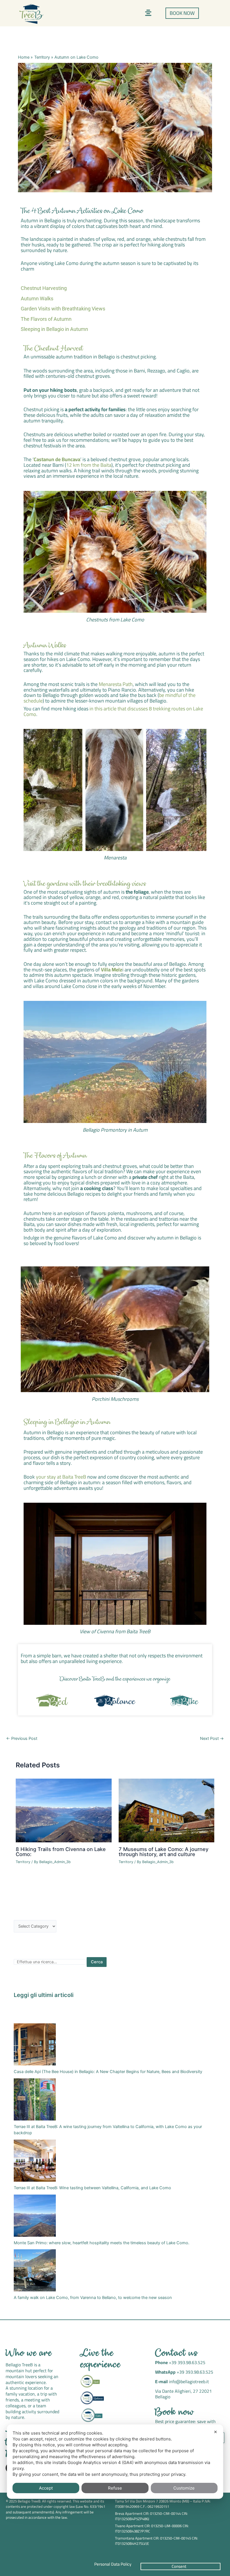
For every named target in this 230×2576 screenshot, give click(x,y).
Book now (175, 2413)
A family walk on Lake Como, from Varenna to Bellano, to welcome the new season (93, 2298)
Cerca (97, 1962)
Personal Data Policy (113, 2564)
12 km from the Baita (89, 465)
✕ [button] (216, 2432)
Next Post (212, 1739)
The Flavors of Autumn (46, 319)
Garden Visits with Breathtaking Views (63, 309)
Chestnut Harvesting (44, 288)
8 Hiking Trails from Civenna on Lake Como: (61, 1852)
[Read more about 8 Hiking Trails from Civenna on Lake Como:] (64, 1810)
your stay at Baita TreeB (61, 1477)
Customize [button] (184, 2488)
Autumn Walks (37, 298)
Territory (23, 1862)
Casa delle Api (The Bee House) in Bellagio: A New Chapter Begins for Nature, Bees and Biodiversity (108, 2072)
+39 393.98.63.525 (187, 2362)
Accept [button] (46, 2488)
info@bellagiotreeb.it (189, 2381)
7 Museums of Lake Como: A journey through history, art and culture (164, 1852)
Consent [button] (179, 2566)
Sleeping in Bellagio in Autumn (54, 329)
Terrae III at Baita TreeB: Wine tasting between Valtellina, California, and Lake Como (92, 2188)
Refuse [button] (115, 2488)
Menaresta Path (116, 684)
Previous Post (22, 1739)
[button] (148, 13)
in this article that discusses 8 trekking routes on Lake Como (113, 711)
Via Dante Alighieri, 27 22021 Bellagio (183, 2394)
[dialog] (115, 2462)
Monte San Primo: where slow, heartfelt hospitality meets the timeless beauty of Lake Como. (102, 2243)
